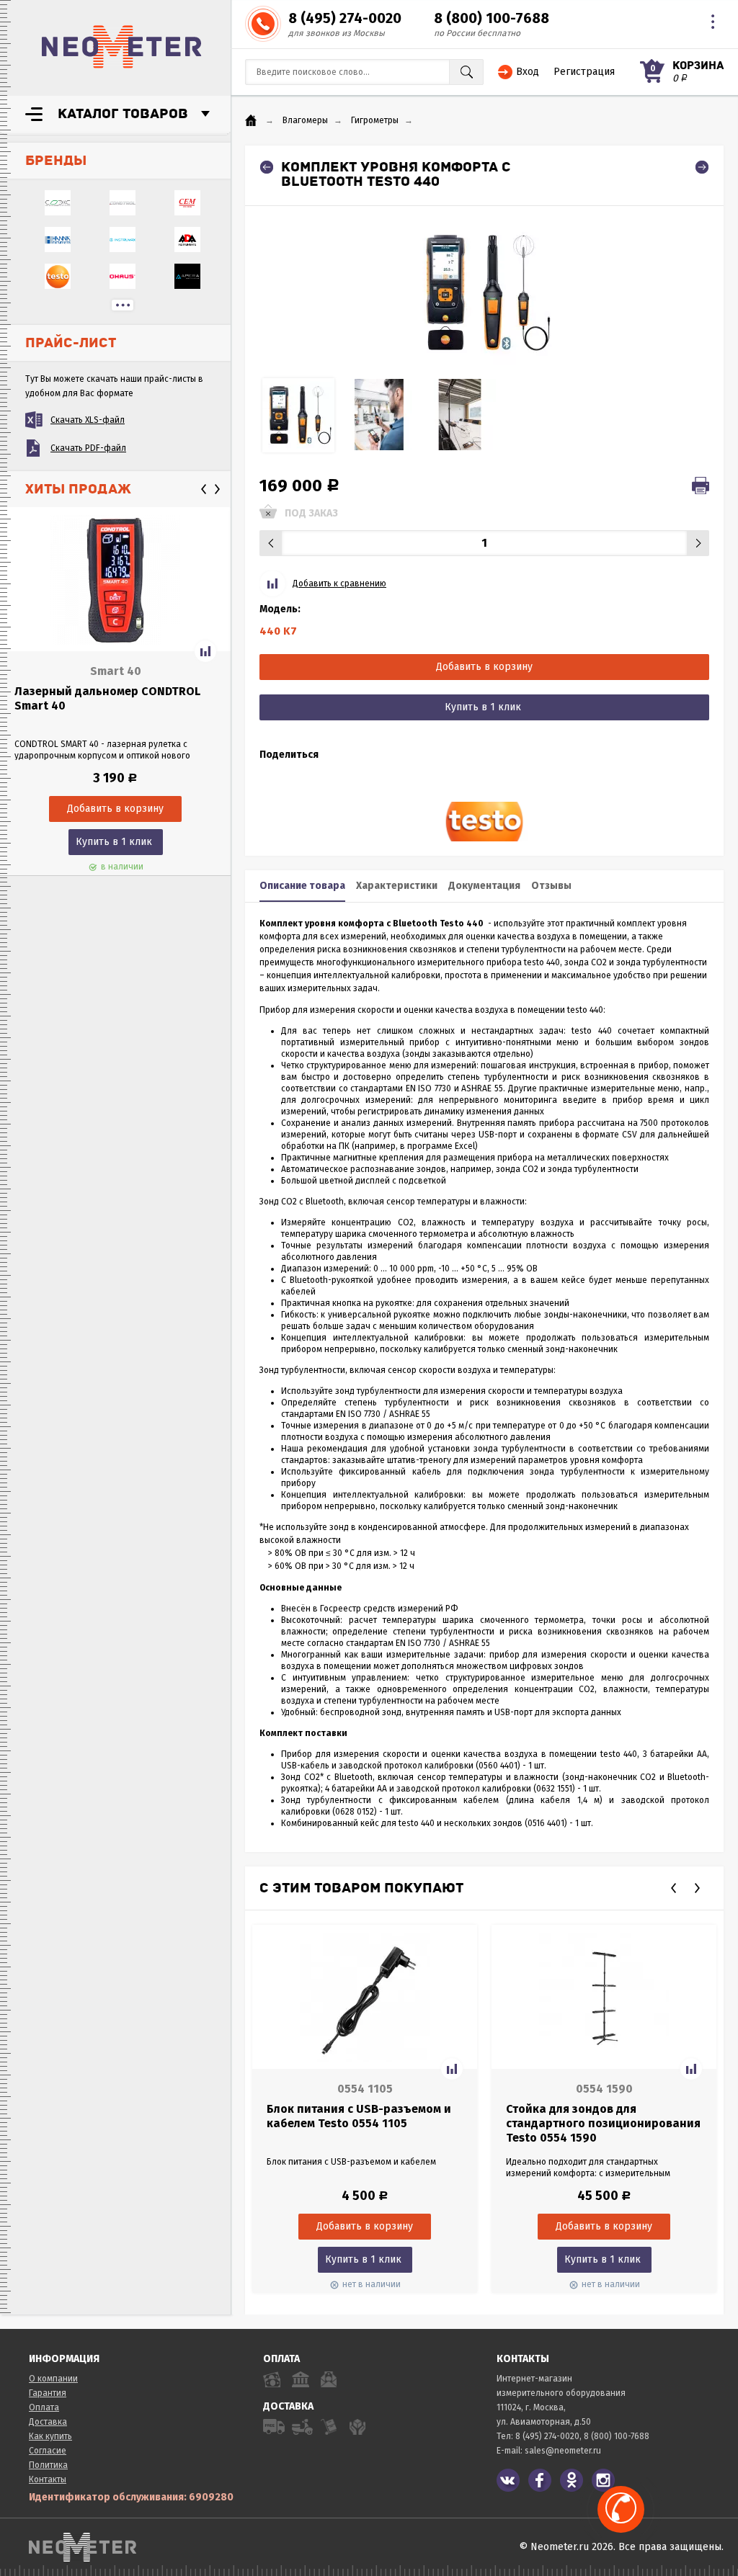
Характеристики (397, 886)
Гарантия (48, 2393)
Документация (484, 886)
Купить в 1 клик (114, 842)
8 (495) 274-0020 (345, 18)
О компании (53, 2379)
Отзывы (551, 886)
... (123, 305)
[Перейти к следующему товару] (702, 167)
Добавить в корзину (484, 667)
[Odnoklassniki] (572, 2480)
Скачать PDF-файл (88, 448)
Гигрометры (375, 120)
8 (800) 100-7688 (492, 18)
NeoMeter (122, 47)
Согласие (48, 2451)
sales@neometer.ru (563, 2451)
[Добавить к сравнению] (205, 651)
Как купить (50, 2436)
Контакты (48, 2479)
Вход (528, 72)
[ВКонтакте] (508, 2480)
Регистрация (584, 72)
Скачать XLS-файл (88, 420)
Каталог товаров (123, 114)
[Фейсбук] (540, 2480)
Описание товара (302, 886)
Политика (48, 2465)
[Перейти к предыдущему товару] (267, 167)
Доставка (48, 2422)
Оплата (44, 2407)
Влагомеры (305, 120)
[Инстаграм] (603, 2480)
